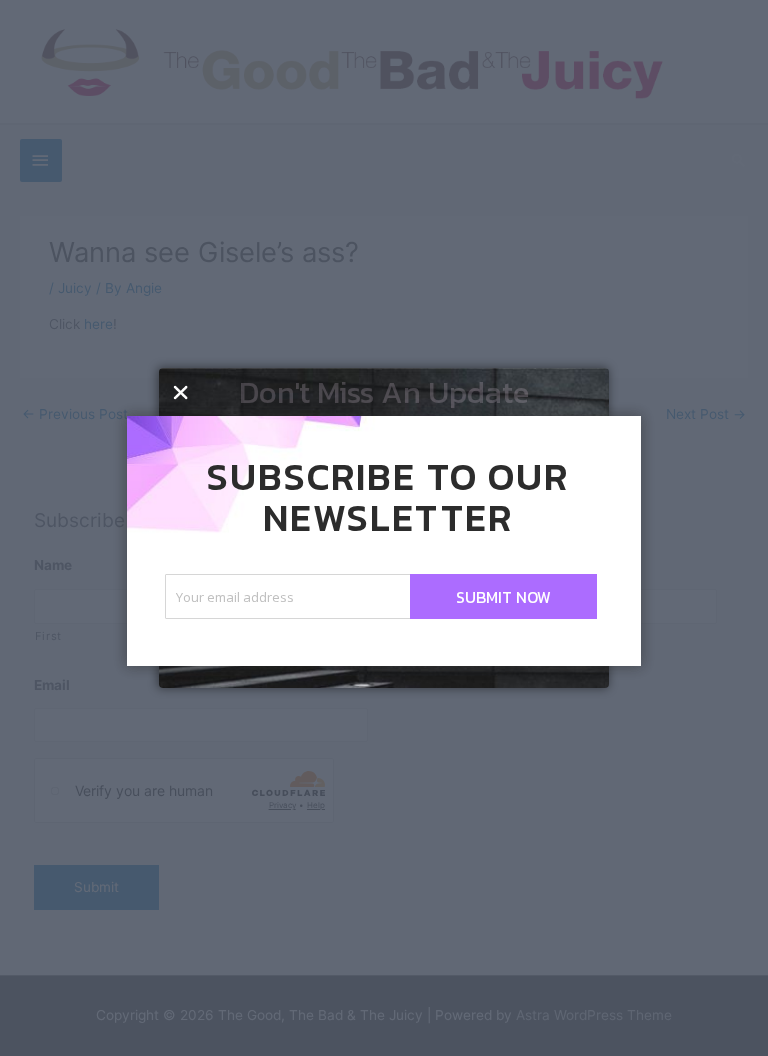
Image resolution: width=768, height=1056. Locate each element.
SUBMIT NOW (503, 597)
